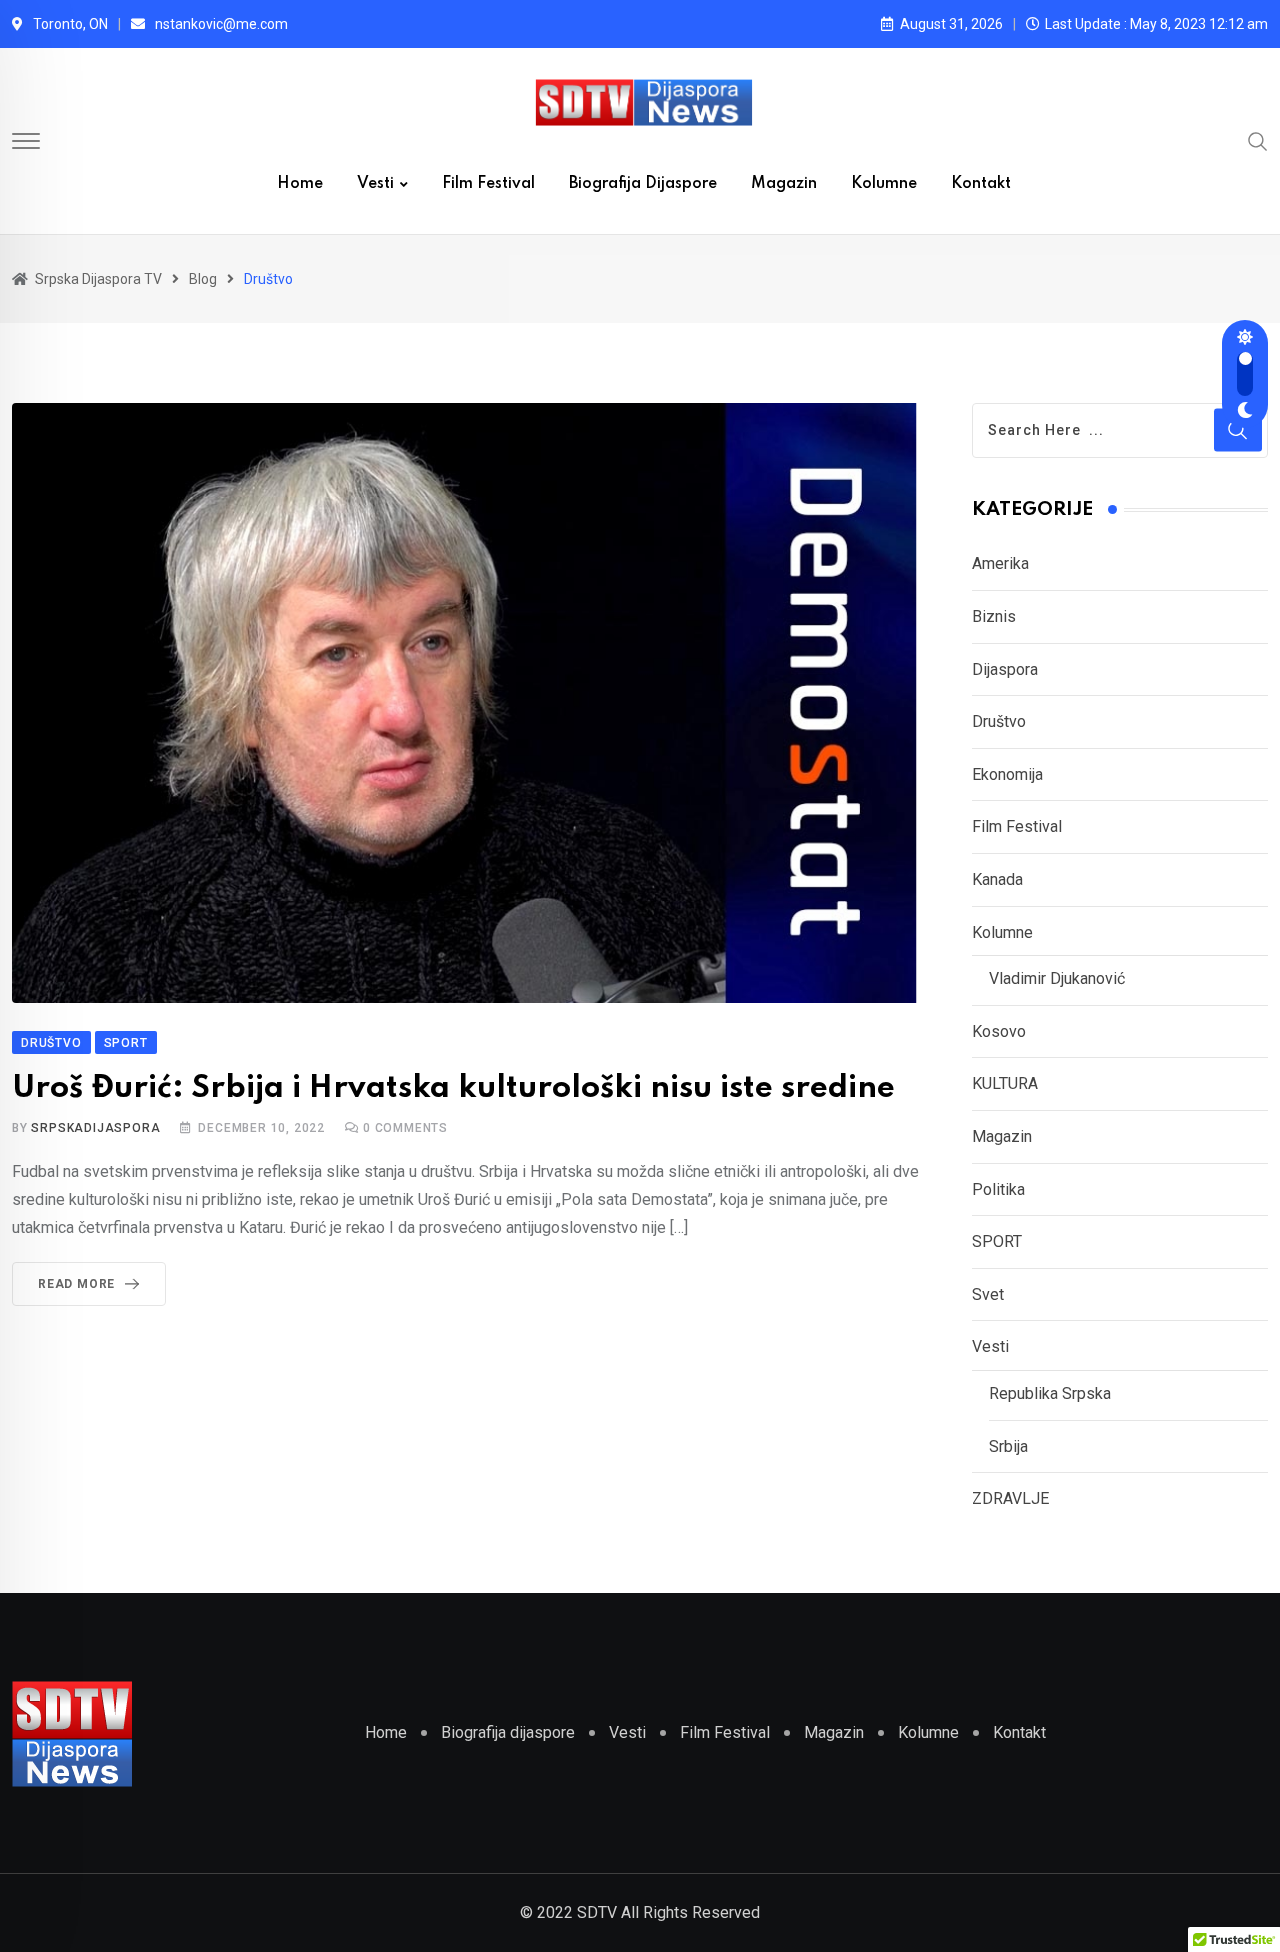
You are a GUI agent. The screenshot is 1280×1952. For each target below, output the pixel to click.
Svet (988, 1294)
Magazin (784, 184)
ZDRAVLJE (1010, 1498)
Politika (998, 1189)
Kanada (997, 879)
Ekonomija (1007, 774)
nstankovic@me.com (221, 24)
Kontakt (981, 184)
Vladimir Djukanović (1057, 978)
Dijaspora (1005, 669)
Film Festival (488, 184)
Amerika (1000, 563)
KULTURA (1005, 1083)
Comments (405, 1128)
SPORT (997, 1241)
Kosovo (999, 1031)
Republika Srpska (1050, 1393)
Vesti (375, 184)
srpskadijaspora (95, 1128)
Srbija (1008, 1446)
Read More (76, 1284)
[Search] (1258, 140)
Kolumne (884, 184)
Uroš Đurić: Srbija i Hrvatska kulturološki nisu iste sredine (453, 1088)
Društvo (999, 721)
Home (300, 184)
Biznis (994, 616)
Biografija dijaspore (643, 184)
